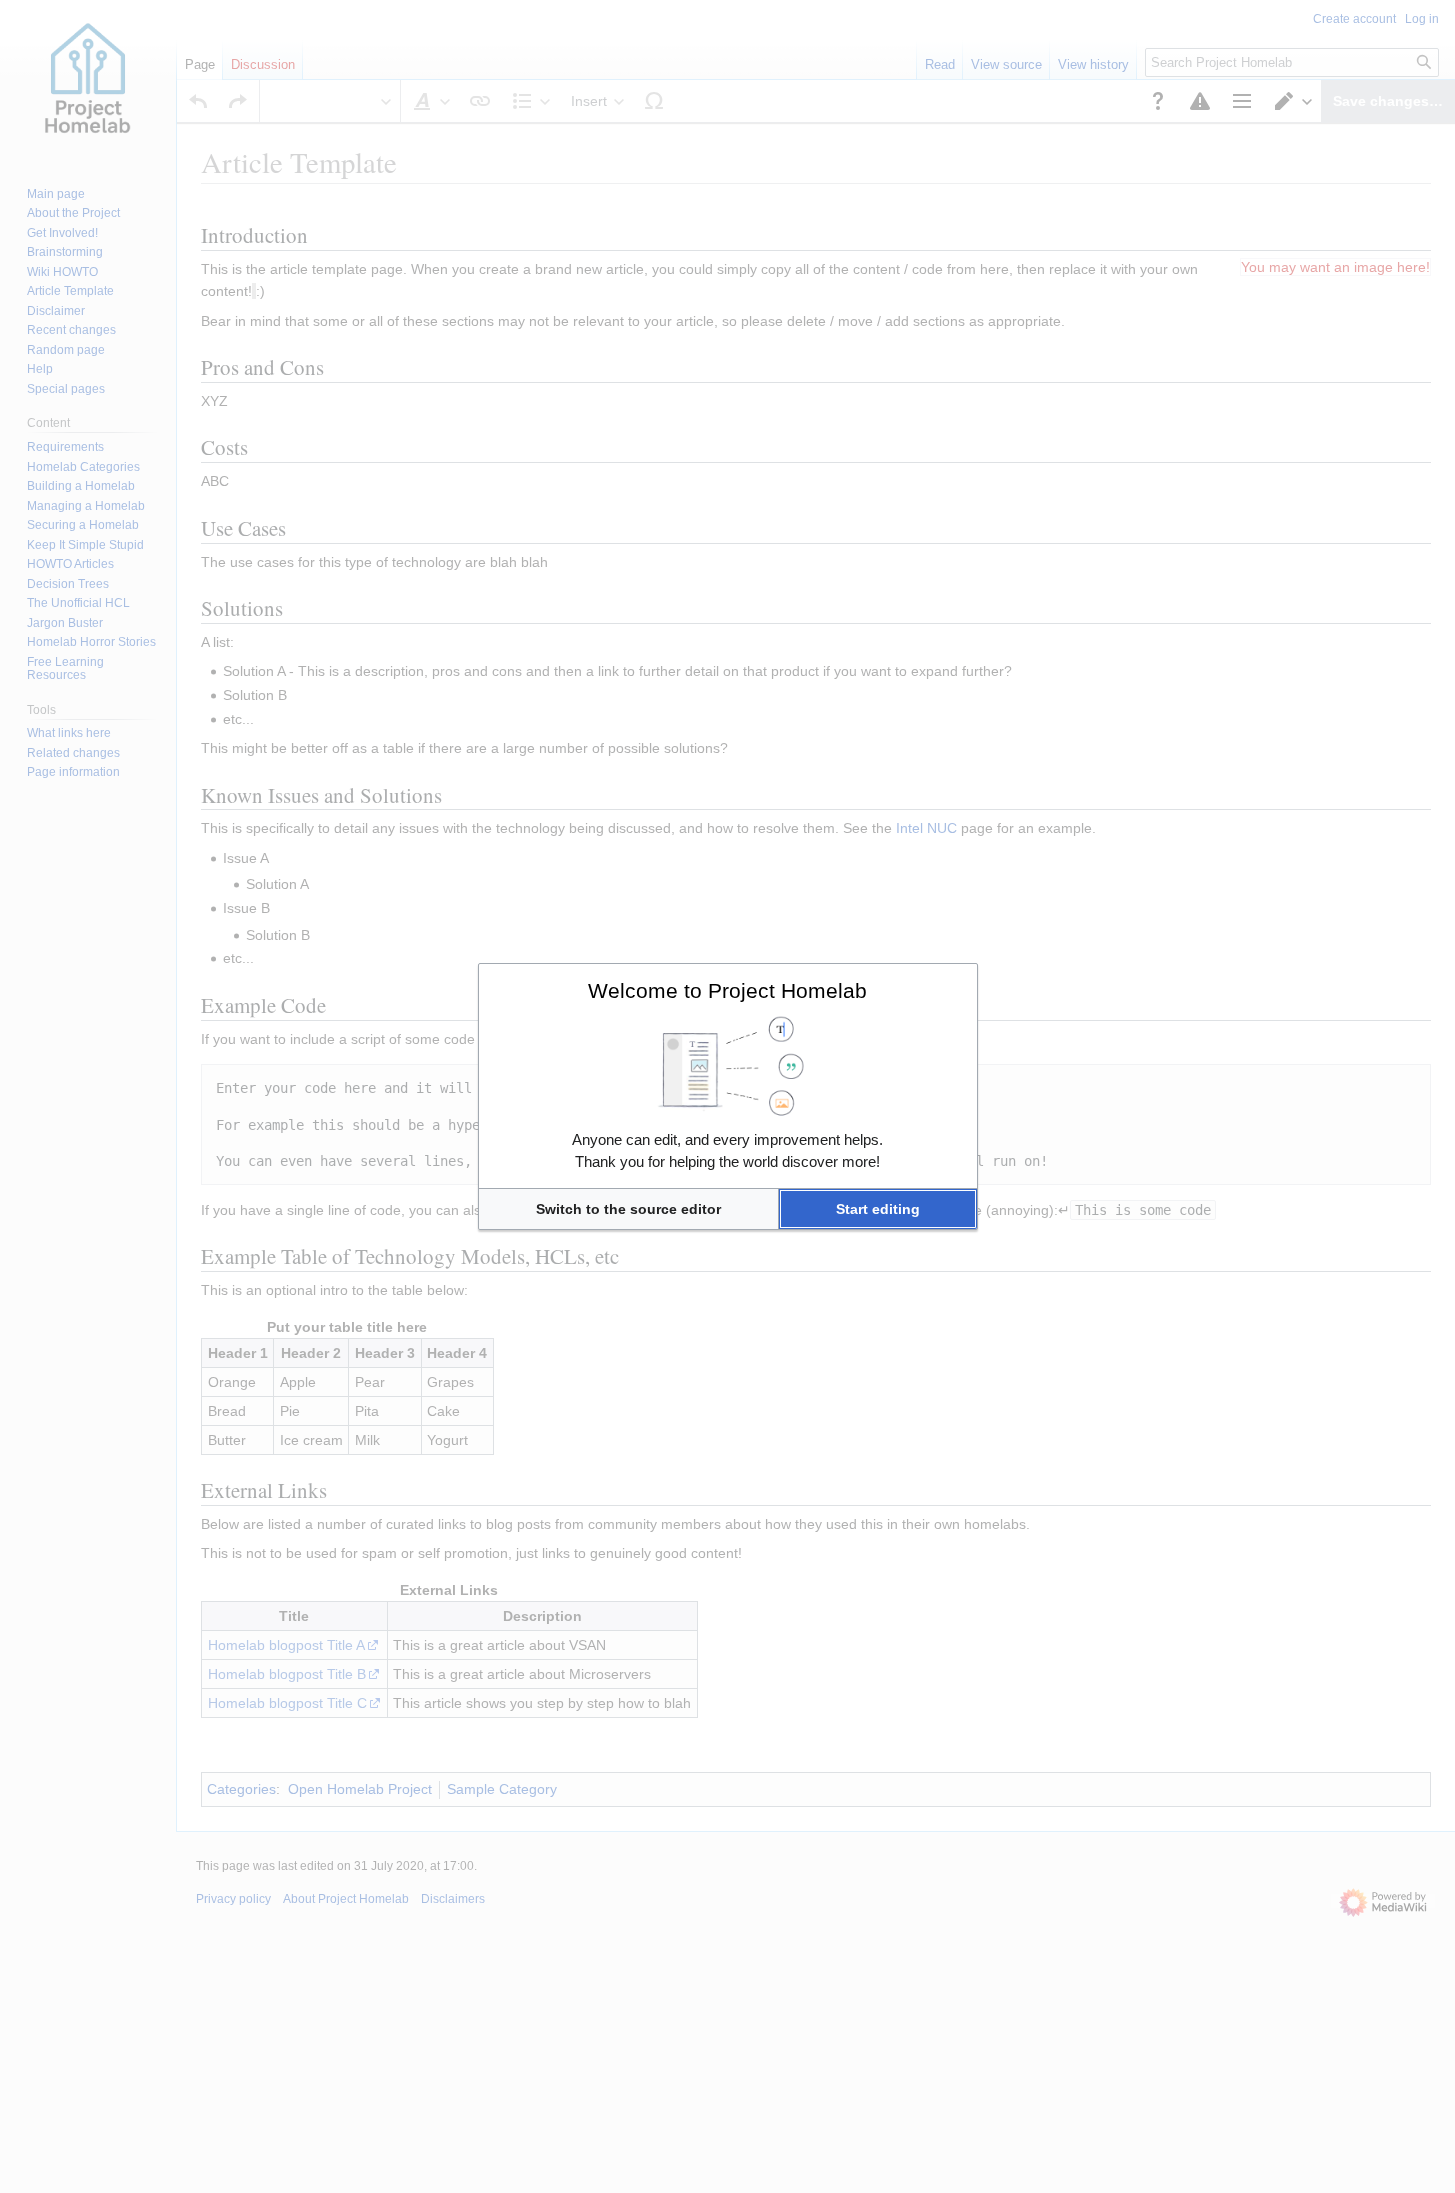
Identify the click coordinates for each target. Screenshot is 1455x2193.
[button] (628, 1209)
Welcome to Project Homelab (727, 990)
